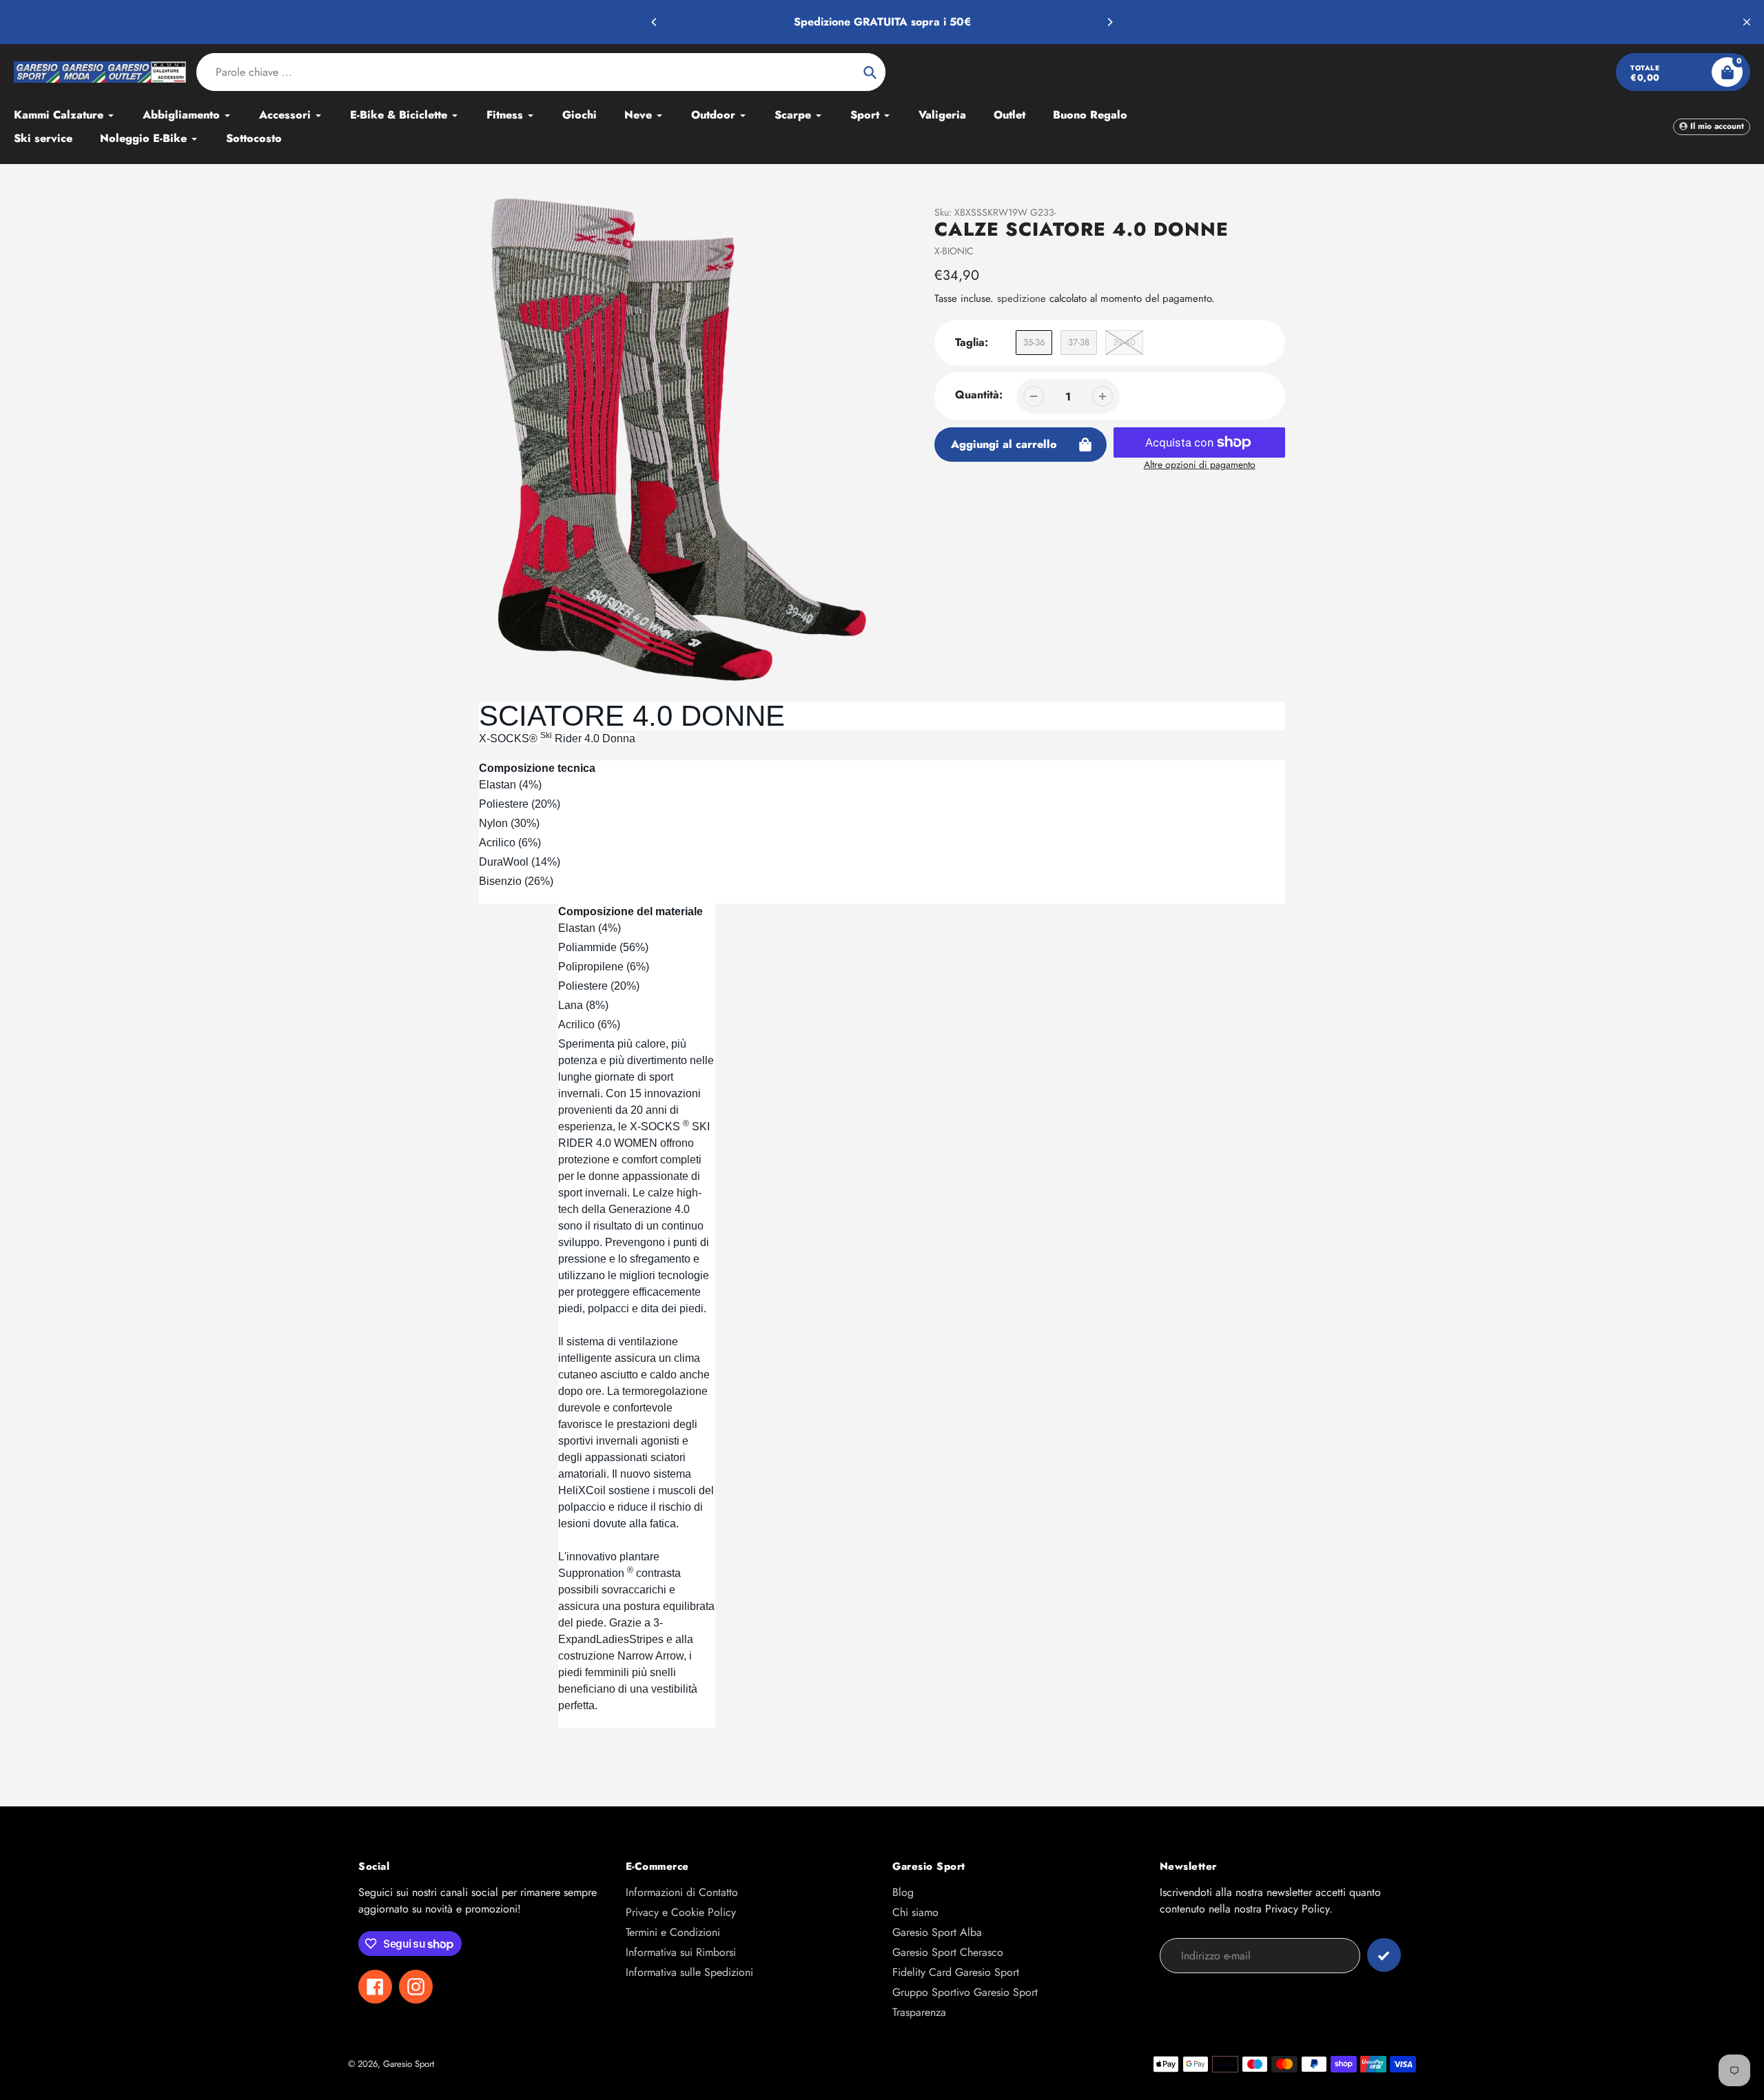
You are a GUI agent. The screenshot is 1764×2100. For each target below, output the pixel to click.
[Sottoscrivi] (1384, 1955)
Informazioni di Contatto (682, 1892)
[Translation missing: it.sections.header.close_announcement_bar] (1747, 22)
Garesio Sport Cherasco (948, 1952)
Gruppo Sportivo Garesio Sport (965, 1992)
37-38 (1079, 342)
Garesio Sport (409, 2064)
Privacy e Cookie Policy (681, 1912)
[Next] (1109, 22)
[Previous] (655, 22)
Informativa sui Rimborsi (681, 1952)
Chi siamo (915, 1912)
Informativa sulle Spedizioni (689, 1972)
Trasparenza (919, 2012)
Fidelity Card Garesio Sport (956, 1972)
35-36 (1034, 342)
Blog (903, 1892)
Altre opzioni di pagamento (1200, 465)
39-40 (1124, 342)
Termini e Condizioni (673, 1932)
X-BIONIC (954, 251)
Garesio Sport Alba (937, 1932)
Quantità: (979, 395)
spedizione (1023, 298)
